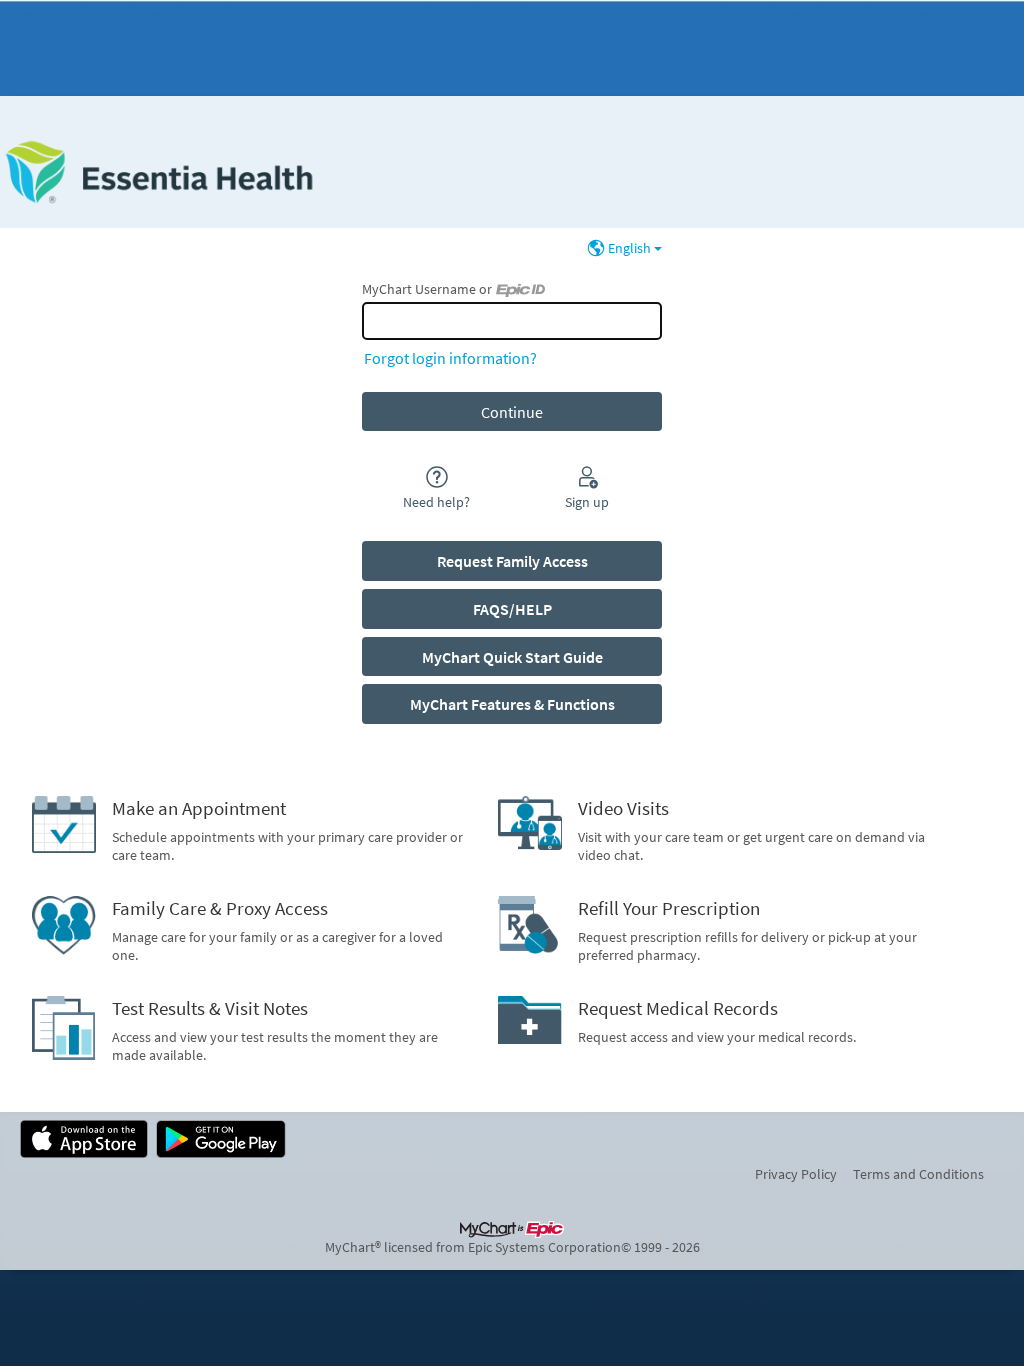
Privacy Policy (796, 1174)
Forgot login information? (450, 358)
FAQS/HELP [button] (512, 609)
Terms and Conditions (918, 1174)
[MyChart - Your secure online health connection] (159, 172)
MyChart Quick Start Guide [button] (512, 657)
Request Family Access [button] (512, 561)
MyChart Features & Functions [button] (512, 704)
